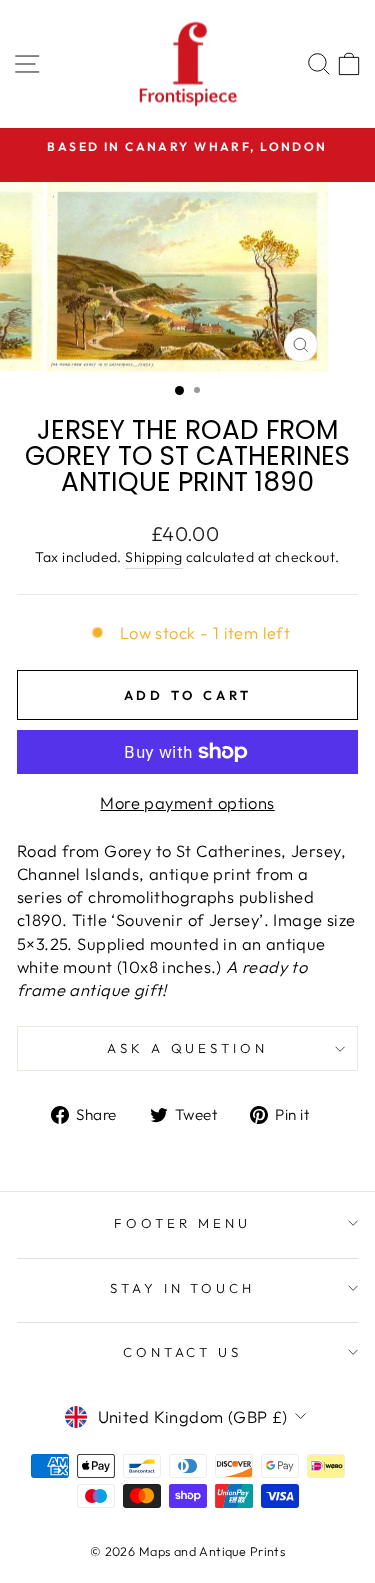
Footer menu (182, 1223)
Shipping (153, 557)
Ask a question (188, 1048)
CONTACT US (183, 1352)
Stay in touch (183, 1288)
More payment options (187, 802)
